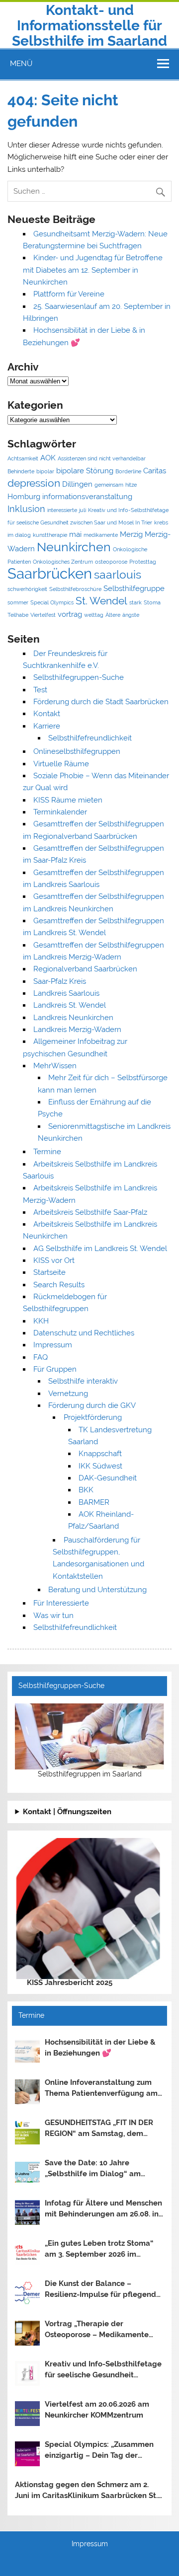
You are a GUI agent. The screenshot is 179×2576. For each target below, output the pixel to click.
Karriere (47, 726)
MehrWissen (55, 1066)
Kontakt (47, 714)
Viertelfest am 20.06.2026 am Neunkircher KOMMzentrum (97, 2410)
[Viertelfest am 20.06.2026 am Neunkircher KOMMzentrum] (27, 2414)
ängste (131, 615)
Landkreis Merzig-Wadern (77, 1030)
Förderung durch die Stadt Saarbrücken (101, 702)
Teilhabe (18, 615)
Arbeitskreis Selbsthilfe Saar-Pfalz (90, 1212)
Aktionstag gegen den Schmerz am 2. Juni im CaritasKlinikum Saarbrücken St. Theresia (86, 2491)
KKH (41, 1321)
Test (40, 690)
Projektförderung (93, 1417)
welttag (94, 615)
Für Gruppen (55, 1369)
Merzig (131, 534)
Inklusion (26, 509)
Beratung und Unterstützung (97, 1590)
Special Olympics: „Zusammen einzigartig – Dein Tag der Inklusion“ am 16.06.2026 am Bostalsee (99, 2451)
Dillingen (77, 484)
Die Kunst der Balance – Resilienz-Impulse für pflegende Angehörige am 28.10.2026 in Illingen (103, 2290)
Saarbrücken (50, 573)
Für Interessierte (61, 1603)
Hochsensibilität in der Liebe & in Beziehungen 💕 (100, 2048)
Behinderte (21, 471)
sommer (18, 602)
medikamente (101, 535)
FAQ (41, 1357)
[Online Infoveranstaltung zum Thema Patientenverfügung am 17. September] (27, 2092)
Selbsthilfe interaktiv (83, 1381)
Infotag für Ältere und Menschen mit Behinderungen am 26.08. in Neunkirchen (103, 2209)
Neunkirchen (74, 547)
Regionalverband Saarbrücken (85, 969)
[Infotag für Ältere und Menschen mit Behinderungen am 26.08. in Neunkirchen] (27, 2212)
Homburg (24, 497)
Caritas (155, 471)
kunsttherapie (50, 535)
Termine (47, 1152)
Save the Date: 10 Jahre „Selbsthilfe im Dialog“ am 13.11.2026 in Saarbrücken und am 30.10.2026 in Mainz (98, 2169)
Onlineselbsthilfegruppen (77, 751)
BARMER (94, 1502)
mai (75, 534)
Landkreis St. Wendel (70, 1005)
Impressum (53, 1345)
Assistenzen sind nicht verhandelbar (102, 458)
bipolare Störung (85, 471)
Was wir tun (53, 1616)
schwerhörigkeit (27, 589)
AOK (48, 458)
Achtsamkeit (23, 458)
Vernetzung (68, 1394)
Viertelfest (43, 615)
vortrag (70, 614)
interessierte (62, 510)
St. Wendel (101, 601)
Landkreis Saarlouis (66, 993)
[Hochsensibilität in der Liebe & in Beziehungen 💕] (27, 2052)
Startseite (49, 1272)
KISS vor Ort (54, 1260)
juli (83, 510)
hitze (131, 485)
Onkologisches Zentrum (63, 562)
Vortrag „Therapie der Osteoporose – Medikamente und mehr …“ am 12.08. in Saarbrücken (97, 2330)
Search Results (59, 1285)
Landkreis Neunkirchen (73, 1018)
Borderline (128, 471)
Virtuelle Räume (61, 764)
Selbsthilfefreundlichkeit (90, 738)
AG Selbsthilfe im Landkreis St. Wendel (100, 1249)
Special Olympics (52, 602)
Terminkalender (60, 812)
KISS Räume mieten (68, 800)
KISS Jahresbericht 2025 (70, 1983)
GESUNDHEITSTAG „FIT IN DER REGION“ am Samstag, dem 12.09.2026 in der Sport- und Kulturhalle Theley (99, 2129)
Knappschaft (100, 1454)
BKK (86, 1490)
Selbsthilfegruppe (134, 589)
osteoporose (111, 562)
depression (34, 483)
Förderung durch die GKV (92, 1405)
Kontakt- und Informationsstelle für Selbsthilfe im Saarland (89, 26)
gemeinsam (109, 485)
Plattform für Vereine (69, 294)
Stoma (152, 602)
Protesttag (143, 562)
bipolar (45, 471)
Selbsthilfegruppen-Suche (79, 677)
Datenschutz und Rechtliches (84, 1333)
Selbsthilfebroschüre (75, 589)
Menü (21, 64)
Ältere (113, 615)
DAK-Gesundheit (108, 1478)
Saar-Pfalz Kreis (60, 981)
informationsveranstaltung (87, 497)
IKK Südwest (100, 1466)
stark (135, 602)
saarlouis (118, 575)
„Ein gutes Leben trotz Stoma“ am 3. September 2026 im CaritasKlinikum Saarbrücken (99, 2250)
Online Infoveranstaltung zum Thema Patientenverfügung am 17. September (101, 2089)
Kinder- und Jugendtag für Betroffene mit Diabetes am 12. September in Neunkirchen (93, 270)
